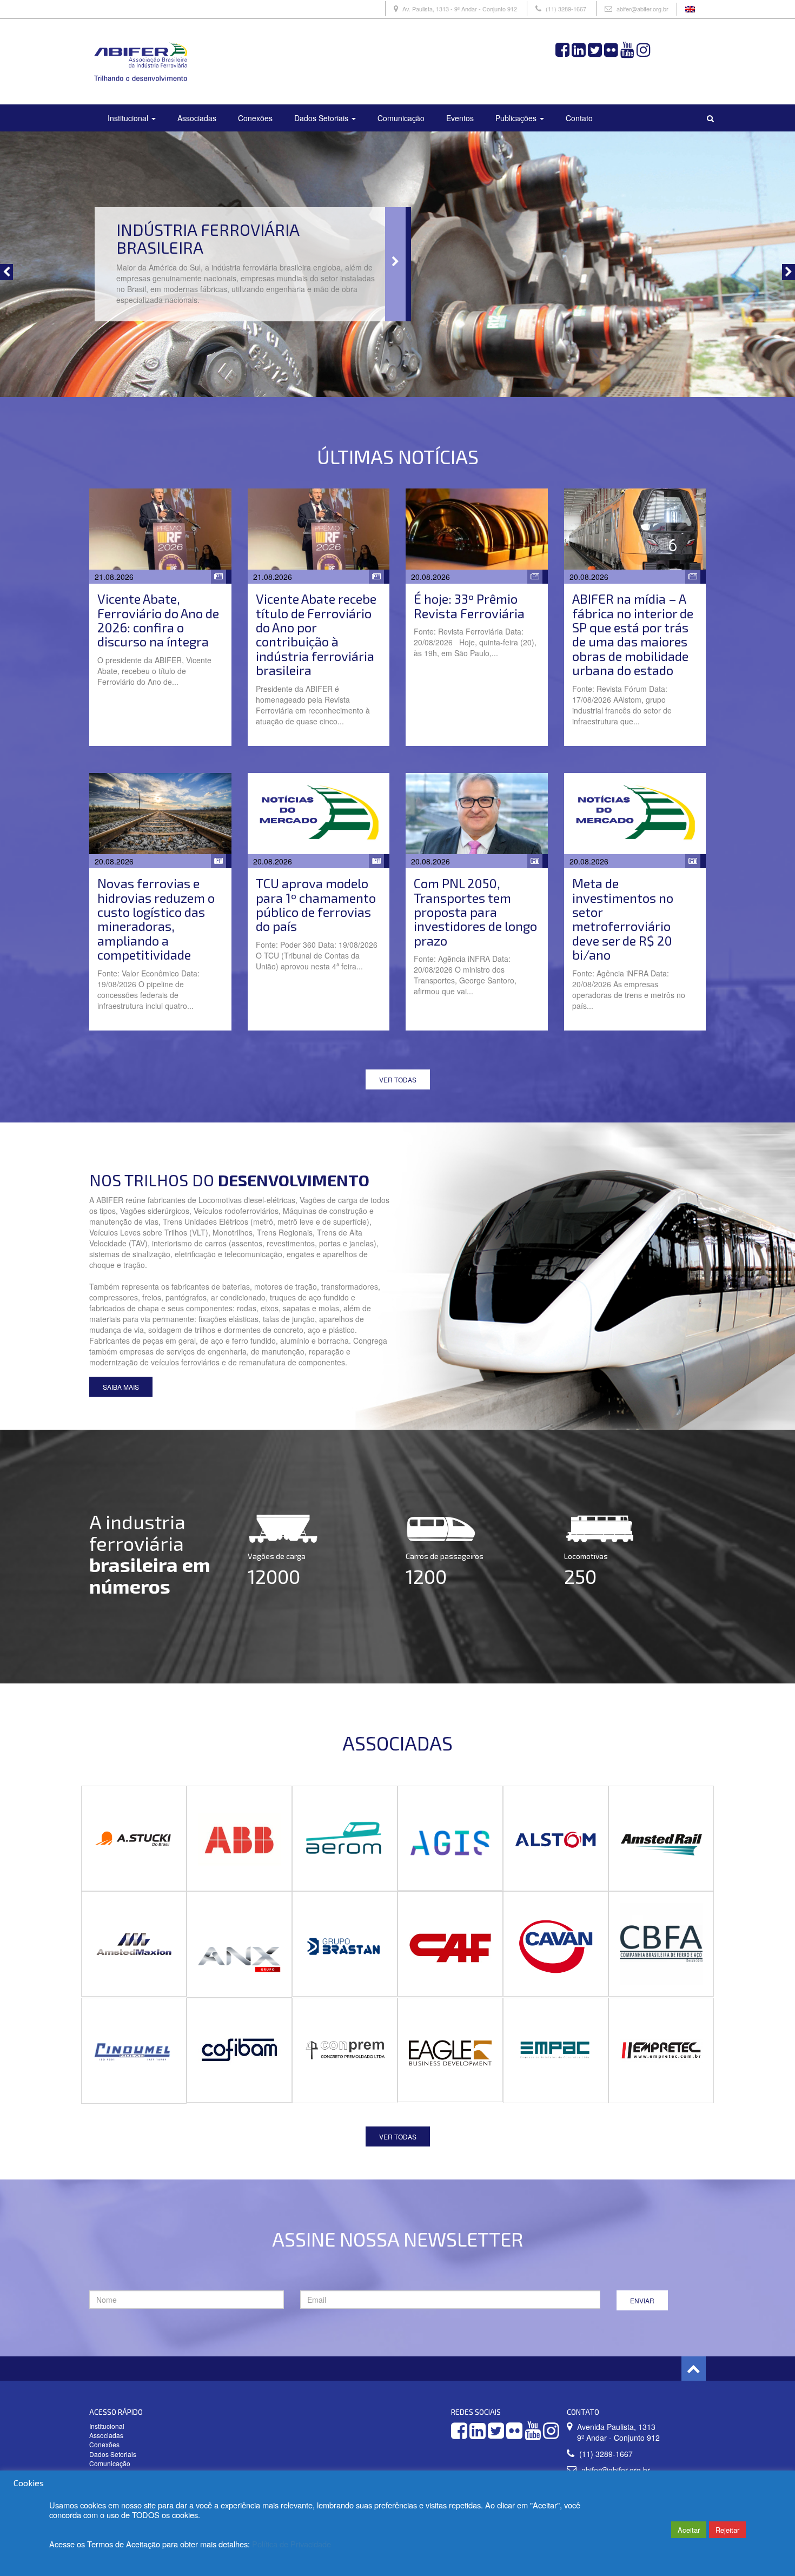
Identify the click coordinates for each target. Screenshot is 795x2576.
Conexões (255, 118)
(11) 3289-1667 (566, 9)
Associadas (197, 118)
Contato (579, 118)
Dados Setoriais (322, 118)
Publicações (517, 118)
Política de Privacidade (291, 2544)
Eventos (460, 118)
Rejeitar (727, 2530)
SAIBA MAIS (121, 1387)
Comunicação (401, 118)
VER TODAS (398, 1079)
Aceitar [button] (689, 2530)
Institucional (129, 118)
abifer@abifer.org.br (642, 9)
